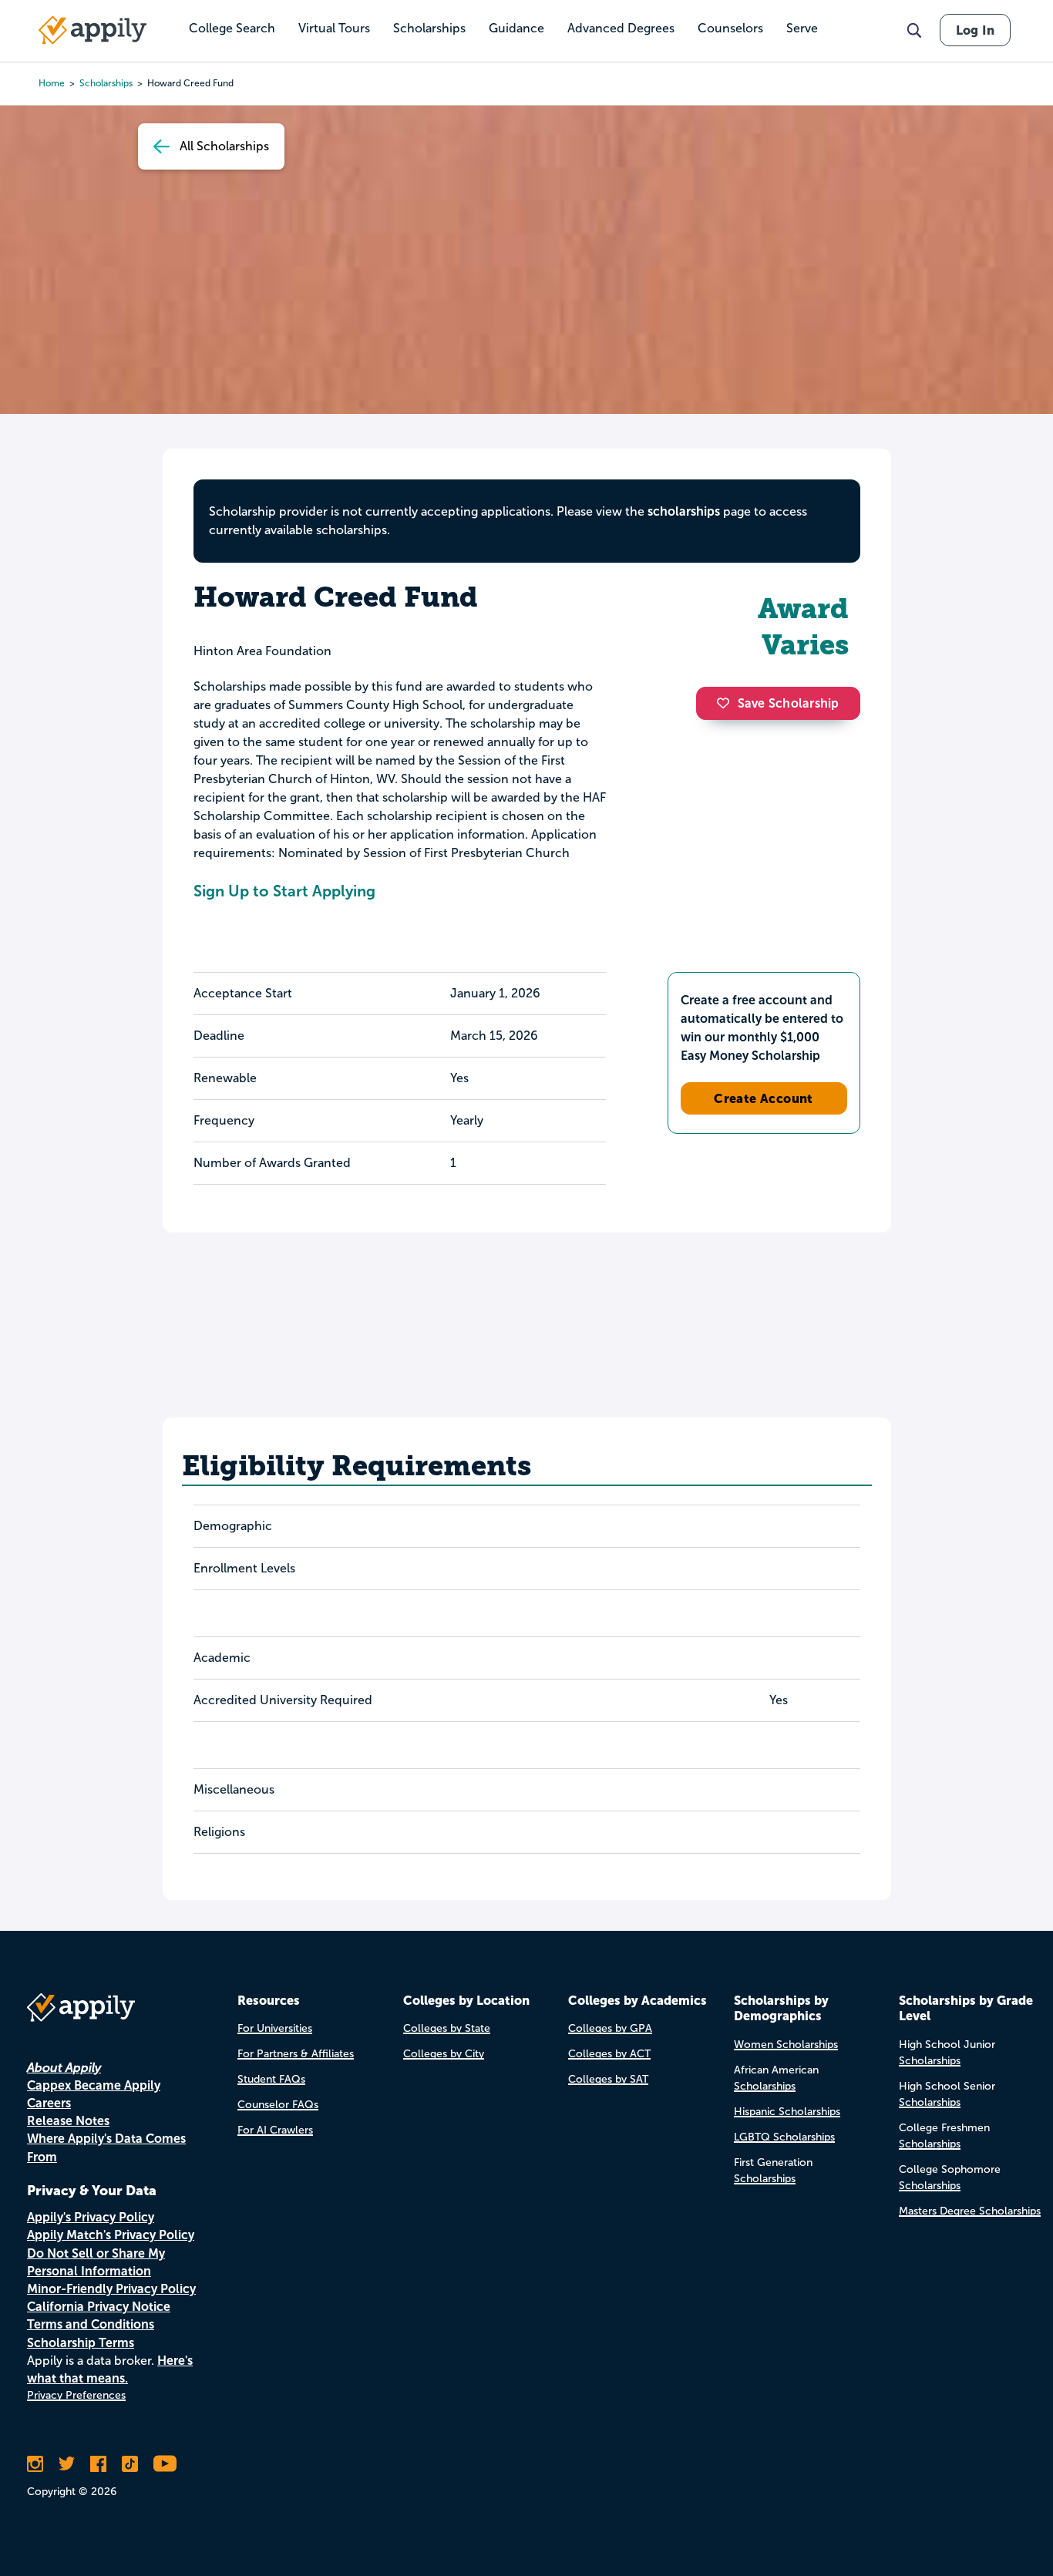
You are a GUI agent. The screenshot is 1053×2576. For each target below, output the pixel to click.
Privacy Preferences (76, 2395)
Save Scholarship (789, 703)
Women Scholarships (786, 2045)
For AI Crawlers (275, 2130)
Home (52, 83)
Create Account (764, 1098)
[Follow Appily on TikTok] (130, 2463)
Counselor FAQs (278, 2105)
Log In (975, 30)
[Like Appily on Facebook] (98, 2463)
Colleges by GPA (610, 2028)
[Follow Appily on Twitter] (67, 2463)
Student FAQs (271, 2079)
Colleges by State (447, 2028)
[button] (727, 703)
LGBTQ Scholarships (784, 2137)
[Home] (93, 30)
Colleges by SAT (608, 2079)
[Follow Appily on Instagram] (35, 2463)
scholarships (684, 511)
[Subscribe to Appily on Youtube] (165, 2463)
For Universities (275, 2028)
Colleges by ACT (609, 2054)
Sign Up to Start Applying (284, 891)
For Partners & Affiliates (296, 2054)
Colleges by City (444, 2054)
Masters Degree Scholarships (970, 2211)
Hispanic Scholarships (787, 2112)
